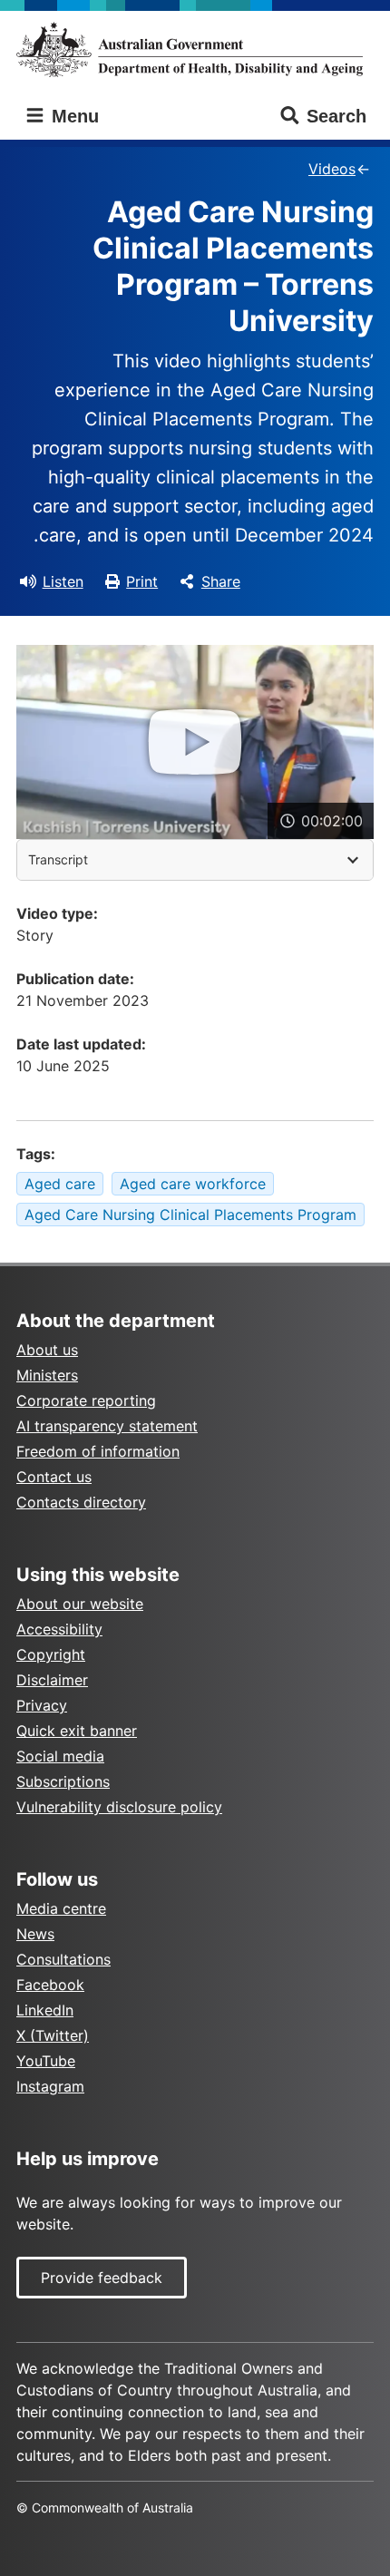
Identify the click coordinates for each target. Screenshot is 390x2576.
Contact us (54, 1477)
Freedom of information (98, 1451)
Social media (60, 1756)
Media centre (61, 1908)
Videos (332, 169)
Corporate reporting (86, 1400)
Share (221, 581)
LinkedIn (45, 2010)
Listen (63, 581)
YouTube (46, 2061)
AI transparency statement (107, 1426)
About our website (80, 1604)
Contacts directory (81, 1502)
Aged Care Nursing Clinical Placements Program (190, 1215)
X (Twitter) (53, 2035)
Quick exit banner (77, 1731)
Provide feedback (102, 2278)
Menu (73, 116)
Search (336, 116)
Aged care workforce (193, 1184)
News (35, 1934)
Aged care (60, 1184)
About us (47, 1350)
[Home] (195, 49)
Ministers (47, 1375)
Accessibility (59, 1629)
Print (142, 581)
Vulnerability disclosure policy (119, 1807)
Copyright (51, 1654)
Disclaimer (52, 1680)
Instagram (50, 2086)
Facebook (50, 1985)
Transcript (58, 859)
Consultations (63, 1959)
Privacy (42, 1705)
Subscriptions (63, 1781)
